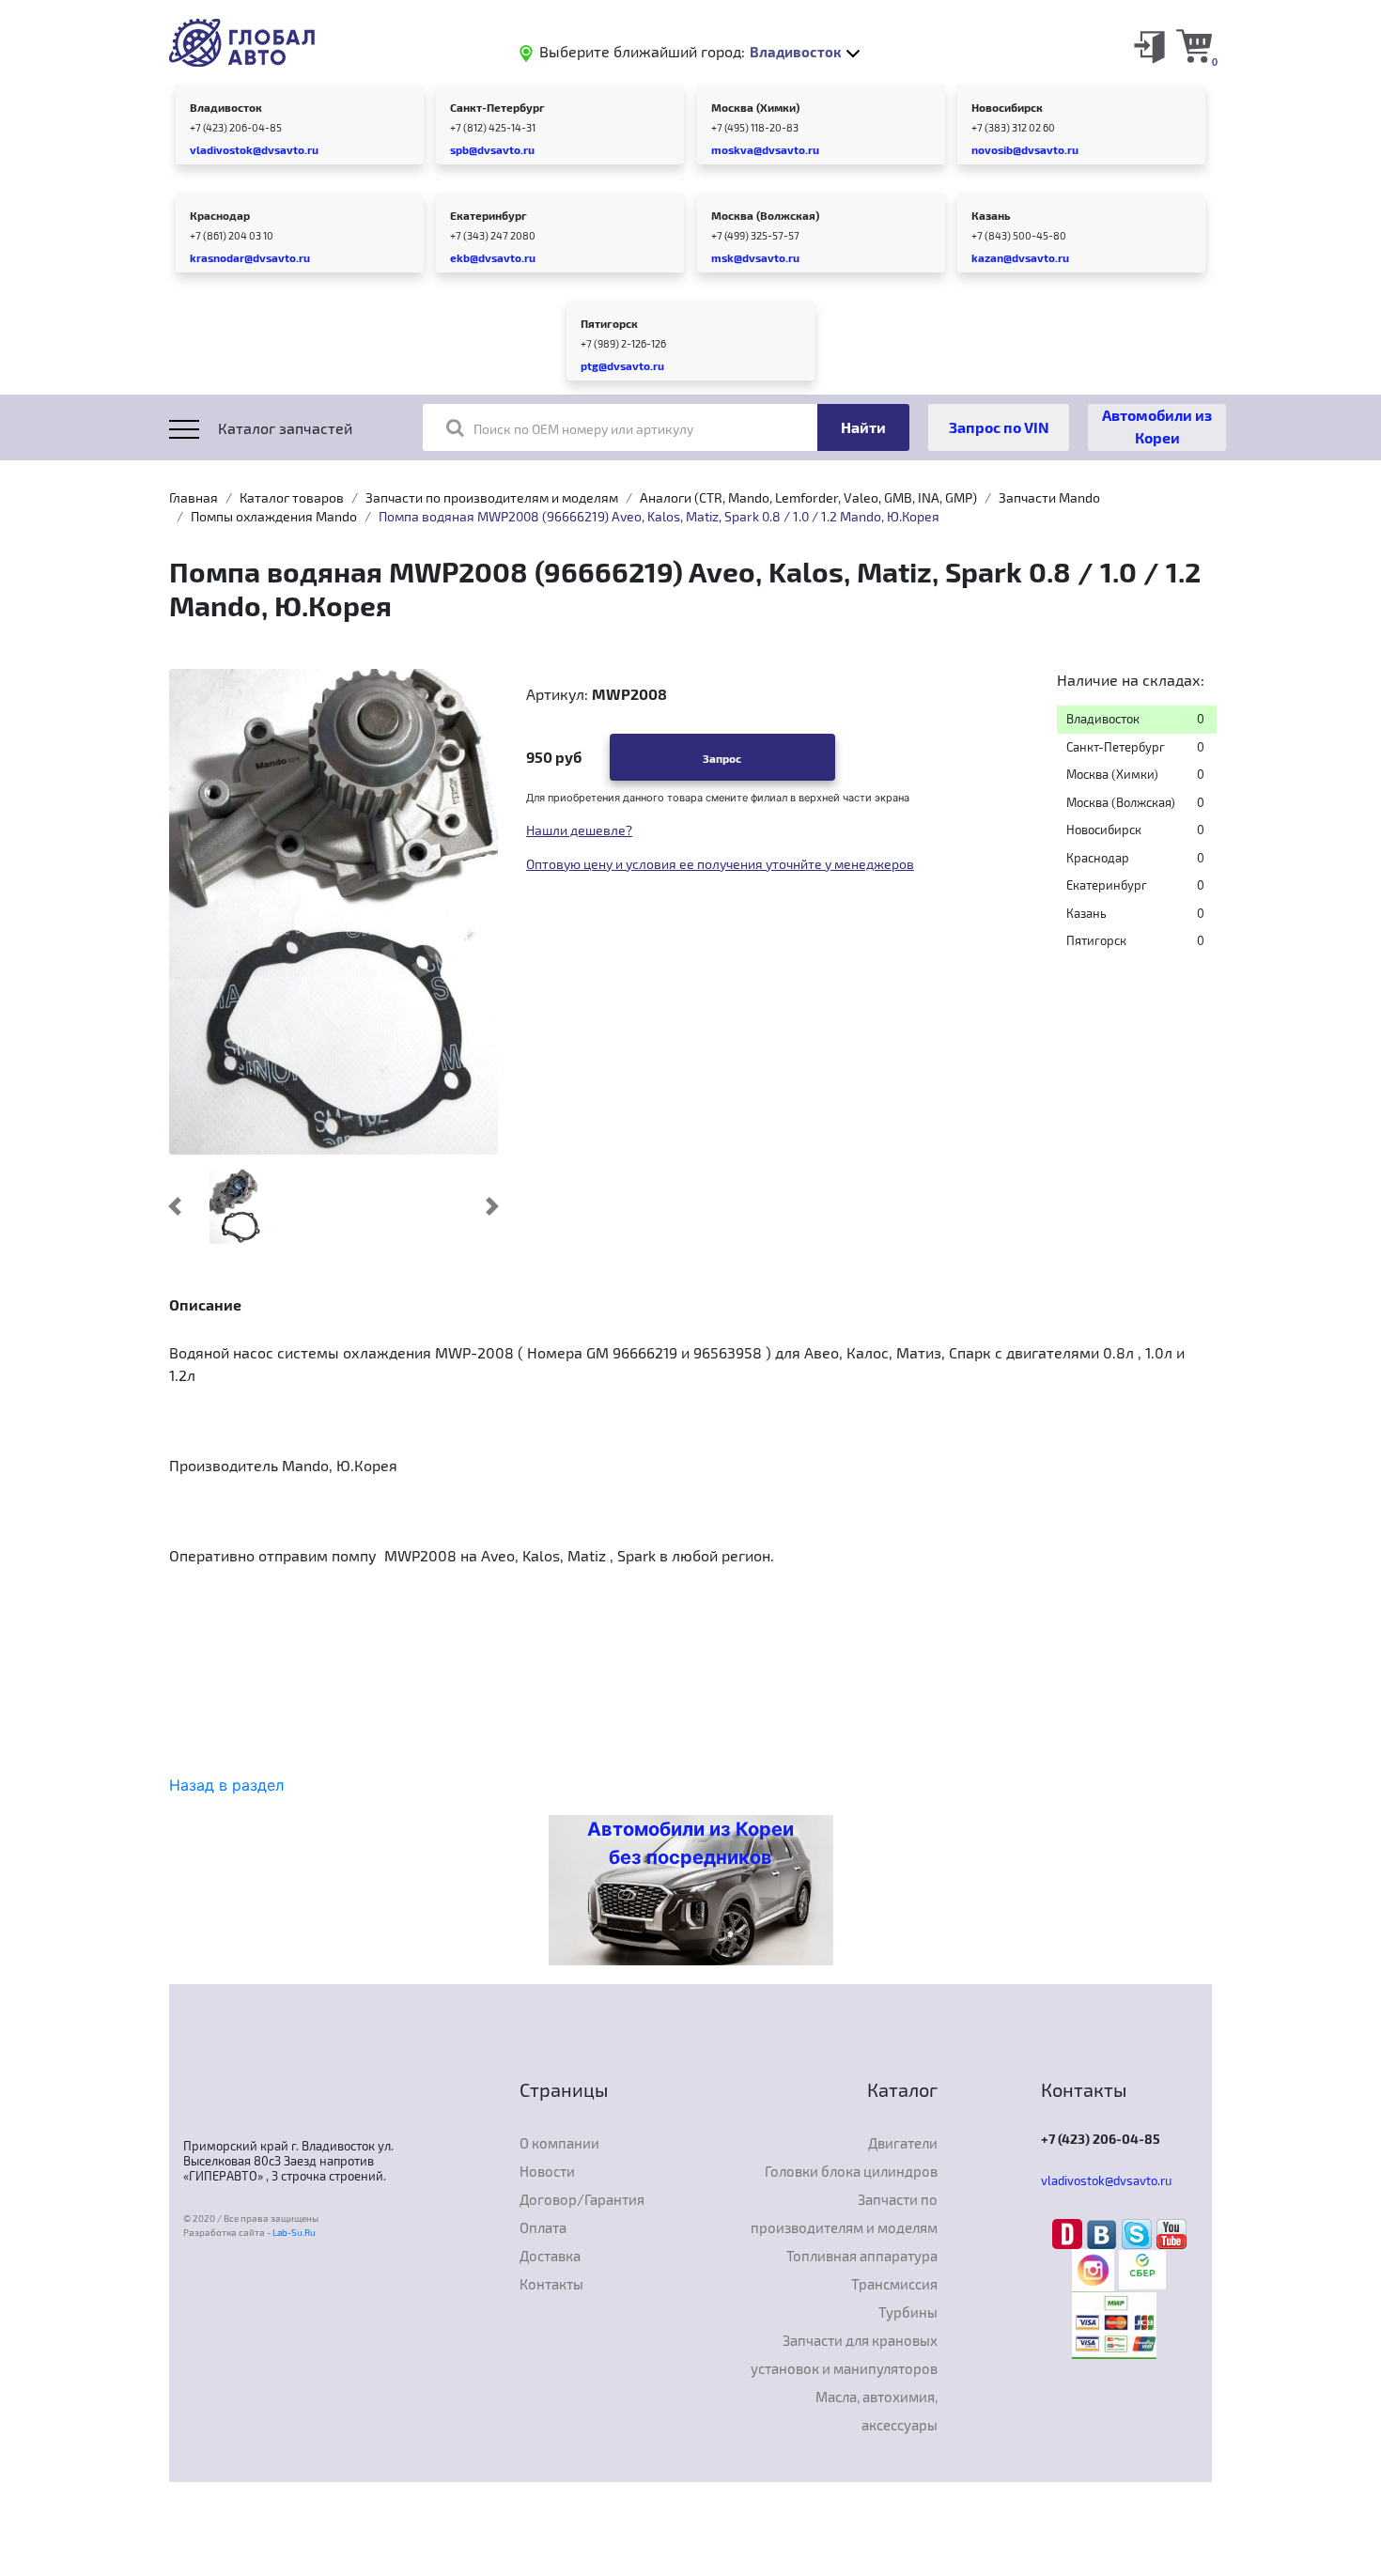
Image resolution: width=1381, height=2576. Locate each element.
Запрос (722, 758)
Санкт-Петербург (497, 107)
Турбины (908, 2312)
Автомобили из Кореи (1157, 426)
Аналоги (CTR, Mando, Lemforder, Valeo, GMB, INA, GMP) (808, 497)
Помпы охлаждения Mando (274, 516)
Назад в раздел (226, 1785)
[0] (1194, 45)
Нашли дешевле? (579, 830)
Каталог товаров (292, 497)
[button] (175, 1206)
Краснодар (220, 215)
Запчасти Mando (1049, 497)
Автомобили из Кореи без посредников (690, 1843)
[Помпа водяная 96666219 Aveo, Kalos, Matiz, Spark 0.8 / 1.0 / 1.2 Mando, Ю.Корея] (234, 1206)
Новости (547, 2171)
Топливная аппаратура (862, 2256)
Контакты (551, 2284)
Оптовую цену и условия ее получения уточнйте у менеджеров (720, 864)
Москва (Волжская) (765, 215)
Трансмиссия (894, 2284)
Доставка (550, 2256)
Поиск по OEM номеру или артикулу (583, 429)
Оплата (543, 2227)
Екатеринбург (489, 215)
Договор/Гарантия (582, 2199)
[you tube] (1172, 2232)
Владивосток (226, 107)
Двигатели (903, 2143)
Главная (194, 497)
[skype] (1139, 2232)
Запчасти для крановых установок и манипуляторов (844, 2354)
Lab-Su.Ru (294, 2232)
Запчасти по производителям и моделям (492, 497)
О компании (559, 2143)
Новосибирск (1007, 107)
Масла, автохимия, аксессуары (877, 2411)
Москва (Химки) (755, 107)
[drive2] (1070, 2232)
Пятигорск (609, 323)
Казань (991, 215)
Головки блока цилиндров (851, 2171)
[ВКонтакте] (1104, 2232)
